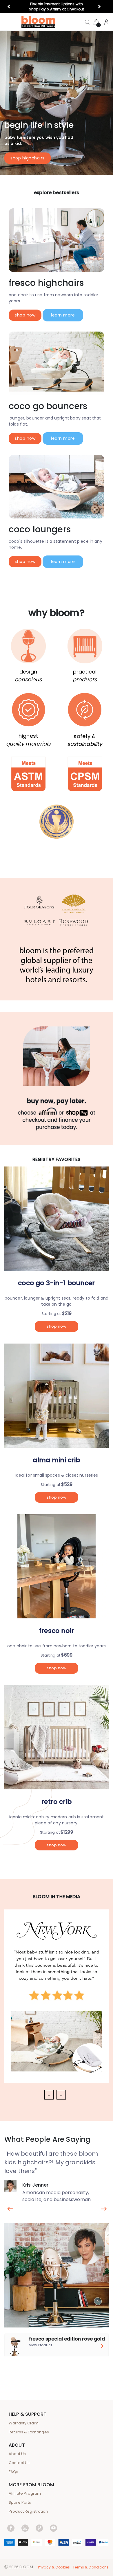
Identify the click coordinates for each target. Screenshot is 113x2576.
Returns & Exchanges (29, 2432)
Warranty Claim (24, 2423)
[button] (11, 7)
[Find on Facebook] (11, 2528)
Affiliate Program (25, 2493)
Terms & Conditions (91, 2567)
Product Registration (28, 2511)
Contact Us (19, 2463)
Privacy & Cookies (54, 2567)
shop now (25, 315)
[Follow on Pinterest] (39, 2528)
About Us (17, 2454)
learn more (63, 315)
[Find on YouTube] (53, 2528)
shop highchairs (28, 158)
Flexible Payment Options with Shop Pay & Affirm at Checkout (57, 7)
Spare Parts (20, 2502)
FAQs (14, 2472)
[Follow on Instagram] (25, 2528)
